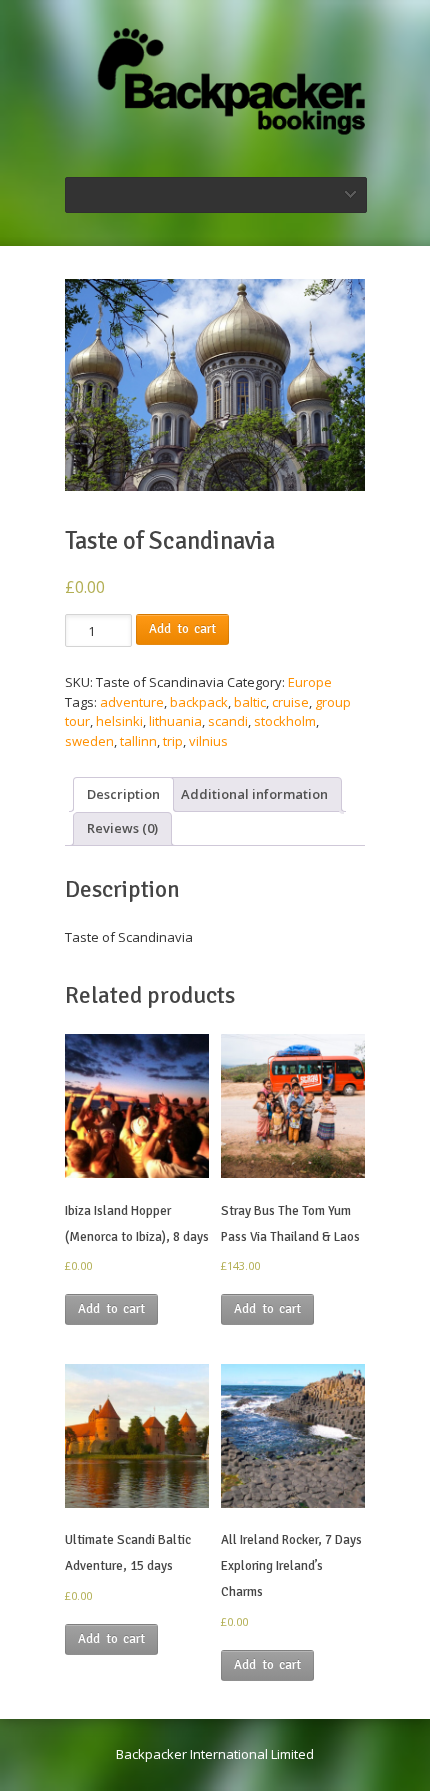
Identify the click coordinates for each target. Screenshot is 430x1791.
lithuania (175, 721)
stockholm (285, 721)
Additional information (254, 794)
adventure (132, 702)
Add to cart (182, 629)
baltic (250, 702)
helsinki (119, 721)
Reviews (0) (122, 828)
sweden (89, 741)
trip (173, 741)
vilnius (208, 741)
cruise (290, 702)
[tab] (123, 794)
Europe (310, 682)
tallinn (138, 741)
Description (123, 794)
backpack (199, 702)
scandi (228, 721)
